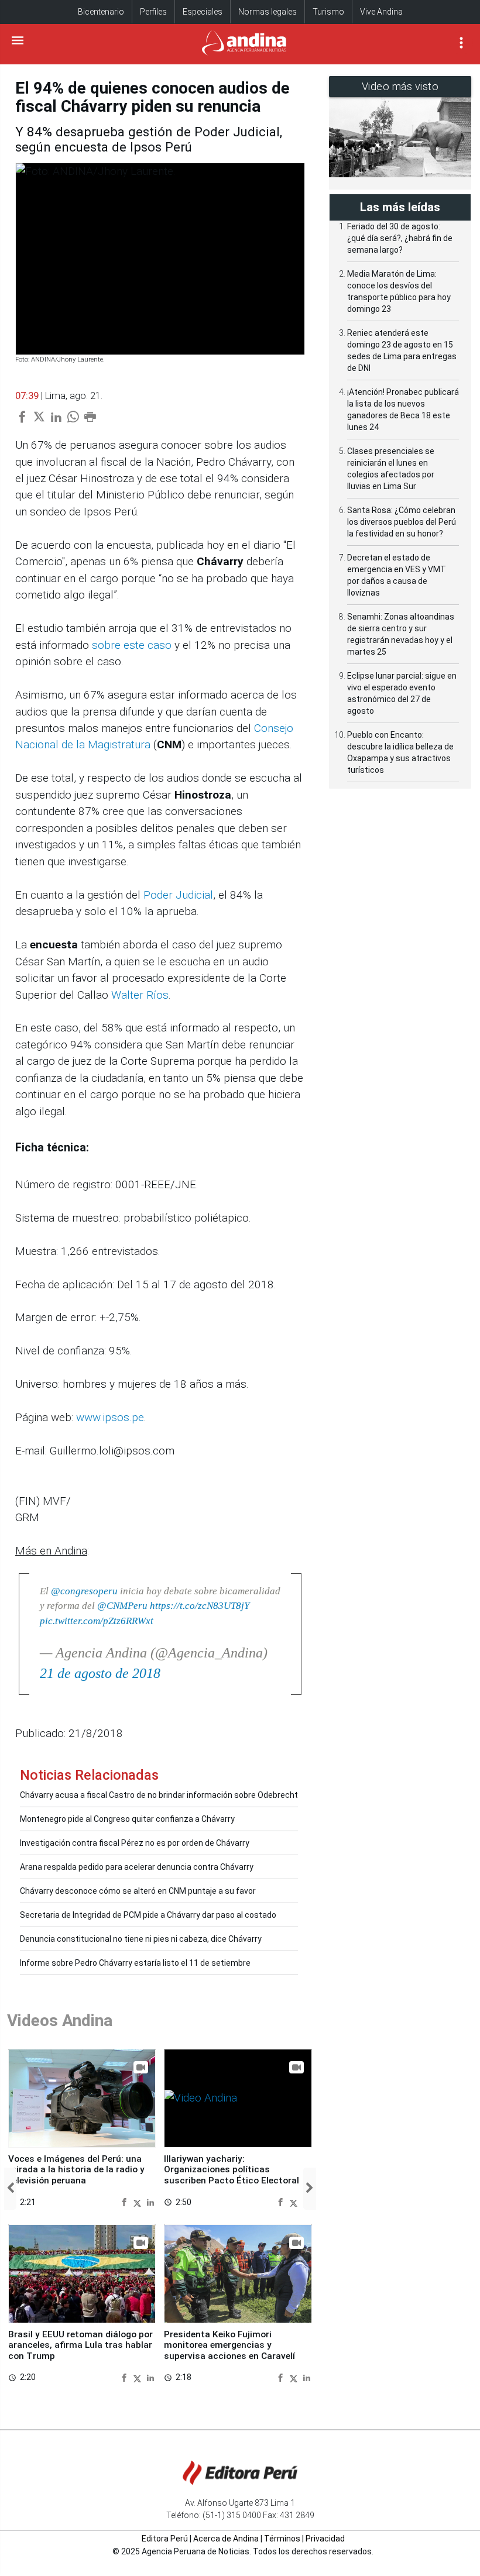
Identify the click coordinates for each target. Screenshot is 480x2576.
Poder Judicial (178, 895)
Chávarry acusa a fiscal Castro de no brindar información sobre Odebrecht (159, 1795)
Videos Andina (60, 2020)
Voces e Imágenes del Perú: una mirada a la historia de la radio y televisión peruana (76, 2170)
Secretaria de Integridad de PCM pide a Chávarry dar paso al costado (148, 1915)
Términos (282, 2539)
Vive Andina (381, 12)
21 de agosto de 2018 (100, 1673)
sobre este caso (132, 645)
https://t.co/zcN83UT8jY (200, 1606)
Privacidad (325, 2539)
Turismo (328, 12)
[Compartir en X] (139, 2202)
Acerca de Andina (226, 2539)
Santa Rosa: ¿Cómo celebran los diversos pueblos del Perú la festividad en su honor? (402, 522)
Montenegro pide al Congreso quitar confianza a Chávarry (127, 1819)
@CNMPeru (122, 1606)
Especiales (203, 12)
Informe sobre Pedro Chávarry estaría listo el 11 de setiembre (135, 1963)
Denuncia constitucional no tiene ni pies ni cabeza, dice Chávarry (141, 1939)
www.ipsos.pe (110, 1417)
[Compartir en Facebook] (126, 2202)
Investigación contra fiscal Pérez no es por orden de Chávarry (135, 1843)
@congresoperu (84, 1591)
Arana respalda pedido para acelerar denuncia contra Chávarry (137, 1867)
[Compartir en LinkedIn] (150, 2202)
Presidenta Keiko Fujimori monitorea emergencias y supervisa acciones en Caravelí (229, 2345)
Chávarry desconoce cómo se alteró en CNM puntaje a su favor (138, 1891)
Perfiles (153, 12)
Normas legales (268, 12)
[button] (10, 2189)
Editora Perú (165, 2539)
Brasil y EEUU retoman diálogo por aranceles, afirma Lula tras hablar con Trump (80, 2345)
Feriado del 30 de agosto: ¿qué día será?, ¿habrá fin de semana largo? (400, 238)
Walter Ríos (140, 995)
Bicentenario (101, 12)
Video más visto (400, 86)
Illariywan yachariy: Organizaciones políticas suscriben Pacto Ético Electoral (232, 2170)
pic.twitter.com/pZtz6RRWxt (97, 1621)
